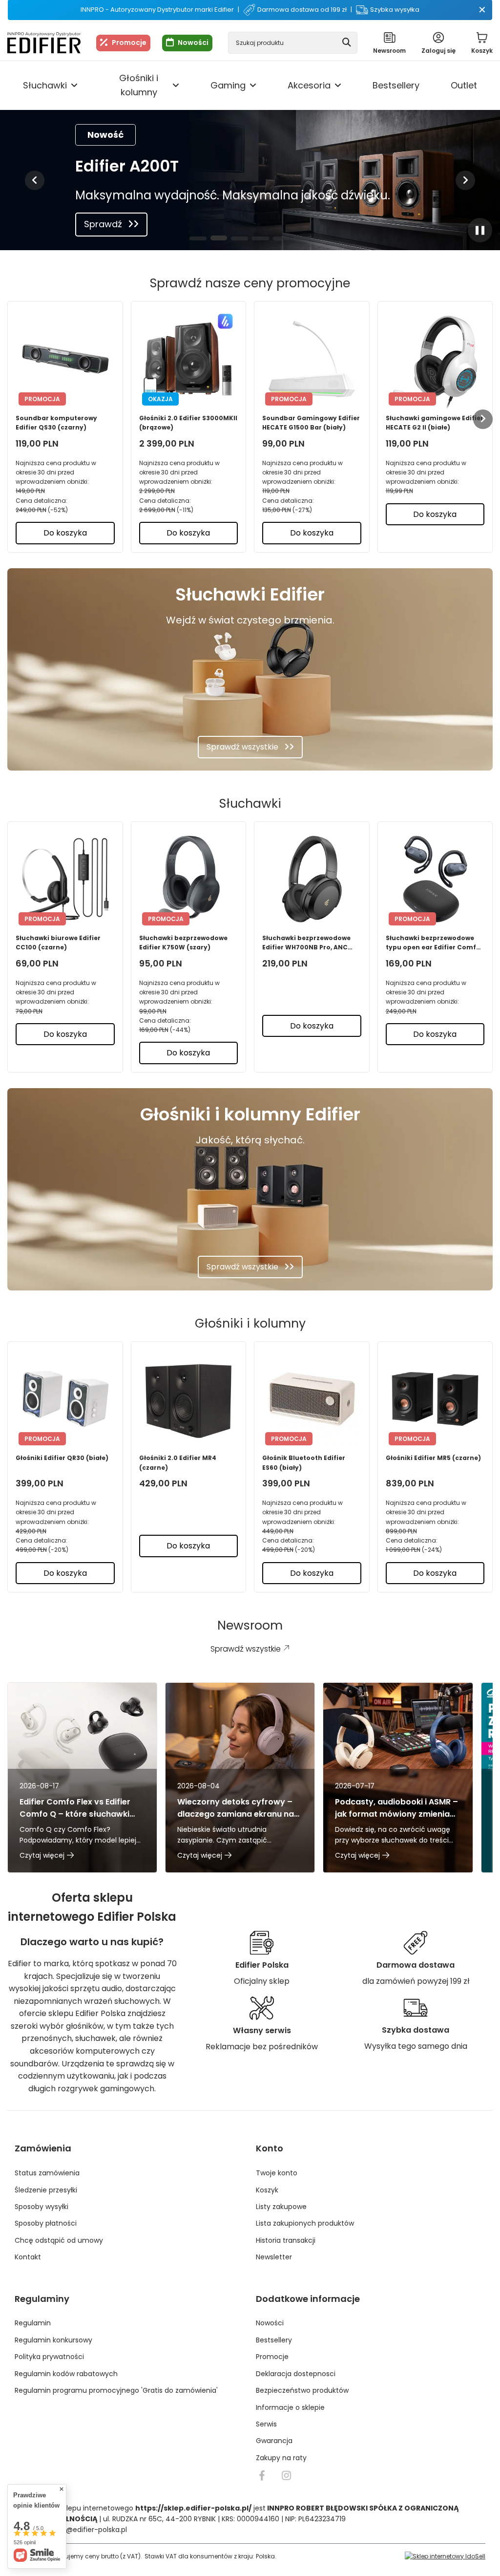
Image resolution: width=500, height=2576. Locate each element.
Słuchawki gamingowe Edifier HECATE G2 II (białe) (435, 423)
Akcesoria (309, 85)
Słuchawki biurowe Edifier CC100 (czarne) (58, 943)
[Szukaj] (346, 43)
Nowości (193, 43)
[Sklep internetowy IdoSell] (445, 2556)
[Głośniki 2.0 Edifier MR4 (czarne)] (189, 1399)
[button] (35, 180)
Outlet (464, 85)
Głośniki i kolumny (139, 85)
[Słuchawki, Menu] (74, 86)
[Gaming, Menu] (253, 86)
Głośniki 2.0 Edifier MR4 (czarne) (178, 1462)
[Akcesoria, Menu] (338, 86)
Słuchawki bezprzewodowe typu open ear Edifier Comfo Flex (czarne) (433, 943)
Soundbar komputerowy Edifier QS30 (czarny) (56, 423)
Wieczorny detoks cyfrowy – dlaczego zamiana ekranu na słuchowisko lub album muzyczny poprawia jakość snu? (236, 1808)
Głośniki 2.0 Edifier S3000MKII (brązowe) (188, 423)
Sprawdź (103, 224)
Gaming (228, 85)
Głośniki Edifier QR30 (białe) (62, 1458)
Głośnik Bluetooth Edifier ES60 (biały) (304, 1462)
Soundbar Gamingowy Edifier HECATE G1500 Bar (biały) (311, 423)
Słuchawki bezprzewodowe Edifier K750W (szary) (183, 943)
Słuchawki (45, 85)
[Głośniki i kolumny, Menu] (176, 86)
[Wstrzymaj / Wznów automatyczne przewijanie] (480, 230)
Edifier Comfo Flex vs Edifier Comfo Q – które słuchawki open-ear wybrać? (75, 1808)
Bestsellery (396, 85)
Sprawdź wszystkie (242, 747)
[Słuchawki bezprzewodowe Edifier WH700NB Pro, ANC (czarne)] (312, 879)
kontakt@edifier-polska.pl (83, 2530)
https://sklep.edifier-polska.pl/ (193, 2508)
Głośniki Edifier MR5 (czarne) (433, 1458)
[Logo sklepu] (44, 43)
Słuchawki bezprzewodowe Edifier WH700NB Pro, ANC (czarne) (306, 943)
